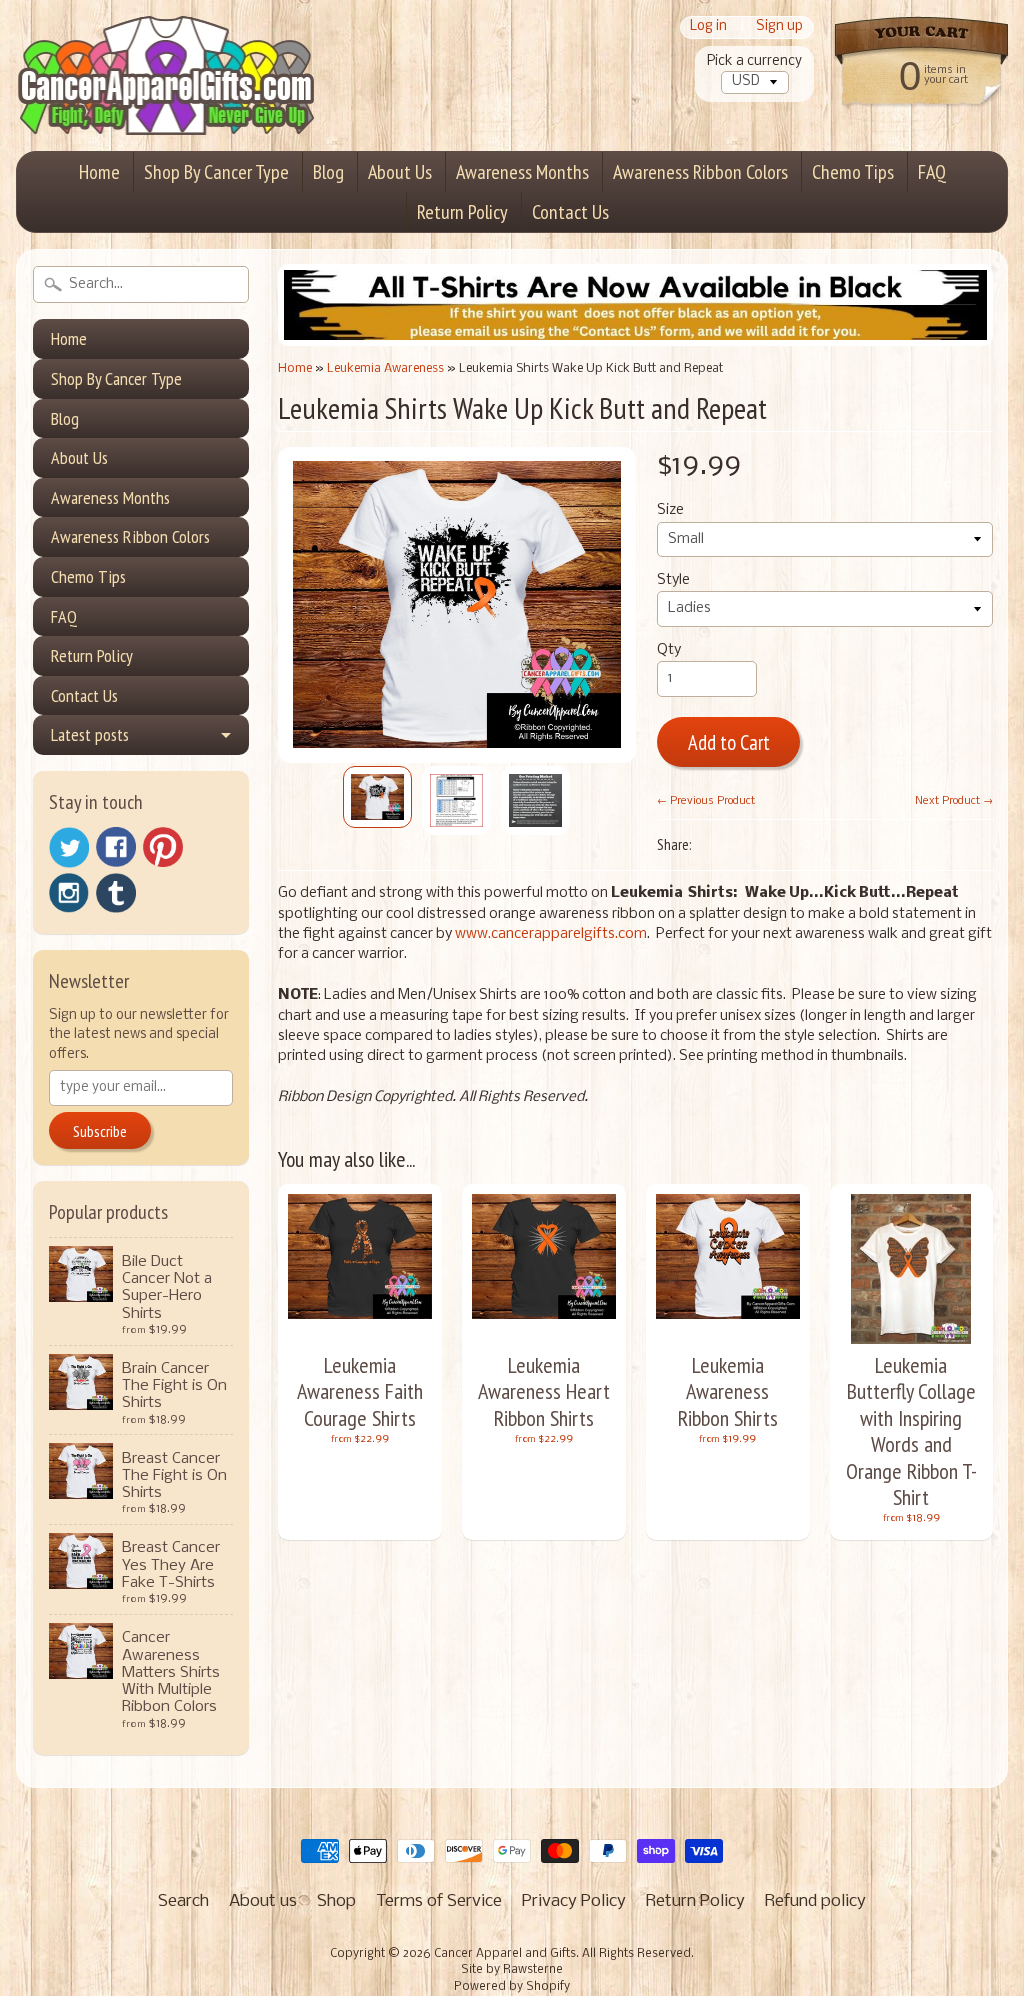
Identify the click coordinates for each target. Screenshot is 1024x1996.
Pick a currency (754, 61)
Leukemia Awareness (385, 368)
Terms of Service (439, 1901)
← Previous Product (706, 801)
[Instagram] (69, 893)
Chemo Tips (853, 172)
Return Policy (462, 212)
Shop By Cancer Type (216, 172)
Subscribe (100, 1131)
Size (670, 510)
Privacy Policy (574, 1901)
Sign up (779, 27)
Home (99, 172)
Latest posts (90, 734)
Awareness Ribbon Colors (700, 172)
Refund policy (815, 1901)
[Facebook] (116, 847)
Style (673, 580)
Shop (336, 1901)
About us (263, 1901)
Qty (669, 650)
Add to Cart (729, 742)
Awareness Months (522, 172)
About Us (400, 172)
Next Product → (954, 801)
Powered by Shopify (512, 1987)
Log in (708, 27)
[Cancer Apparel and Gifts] (166, 106)
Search (183, 1901)
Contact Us (570, 212)
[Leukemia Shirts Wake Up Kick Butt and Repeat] (377, 797)
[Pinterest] (163, 847)
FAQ (932, 172)
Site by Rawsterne (512, 1970)
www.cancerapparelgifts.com (551, 934)
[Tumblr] (116, 893)
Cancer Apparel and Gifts (505, 1954)
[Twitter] (69, 847)
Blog (328, 172)
